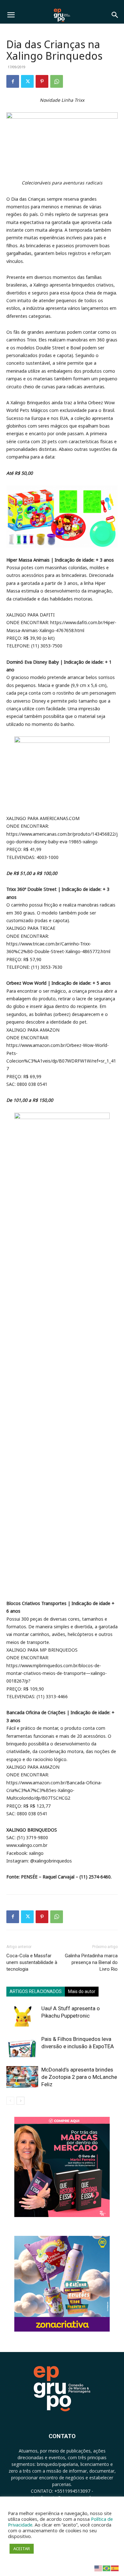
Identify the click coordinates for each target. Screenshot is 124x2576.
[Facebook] (13, 81)
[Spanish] (115, 2568)
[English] (99, 2568)
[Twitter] (27, 81)
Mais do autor (82, 1991)
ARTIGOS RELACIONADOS (36, 1991)
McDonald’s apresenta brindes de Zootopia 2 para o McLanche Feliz (79, 2077)
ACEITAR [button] (22, 2549)
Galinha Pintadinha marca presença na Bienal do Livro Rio (91, 1962)
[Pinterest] (42, 81)
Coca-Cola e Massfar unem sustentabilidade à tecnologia (32, 1962)
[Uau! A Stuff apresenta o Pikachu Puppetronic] (22, 2016)
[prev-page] (10, 2101)
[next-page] (21, 2101)
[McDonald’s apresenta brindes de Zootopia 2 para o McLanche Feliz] (22, 2077)
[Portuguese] (107, 2568)
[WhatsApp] (57, 81)
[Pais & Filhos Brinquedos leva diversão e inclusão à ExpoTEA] (22, 2046)
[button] (11, 15)
